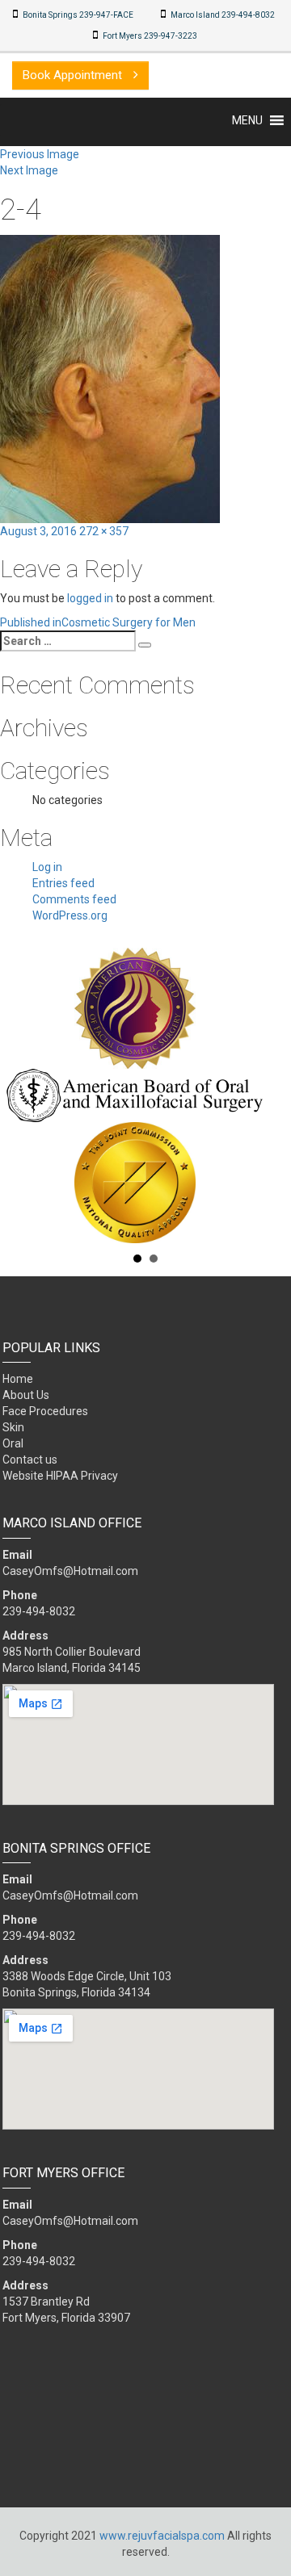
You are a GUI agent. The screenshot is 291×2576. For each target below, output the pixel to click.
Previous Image (40, 154)
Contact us (30, 1460)
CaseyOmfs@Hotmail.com (70, 1571)
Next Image (29, 170)
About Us (26, 1395)
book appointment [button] (74, 75)
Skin (13, 1427)
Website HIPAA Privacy (60, 1476)
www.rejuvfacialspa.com (162, 2536)
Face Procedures (45, 1411)
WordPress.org (70, 915)
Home (18, 1379)
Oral (13, 1443)
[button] (247, 120)
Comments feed (74, 899)
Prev (21, 1095)
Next (270, 1095)
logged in (90, 598)
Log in (47, 867)
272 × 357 (104, 531)
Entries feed (63, 883)
